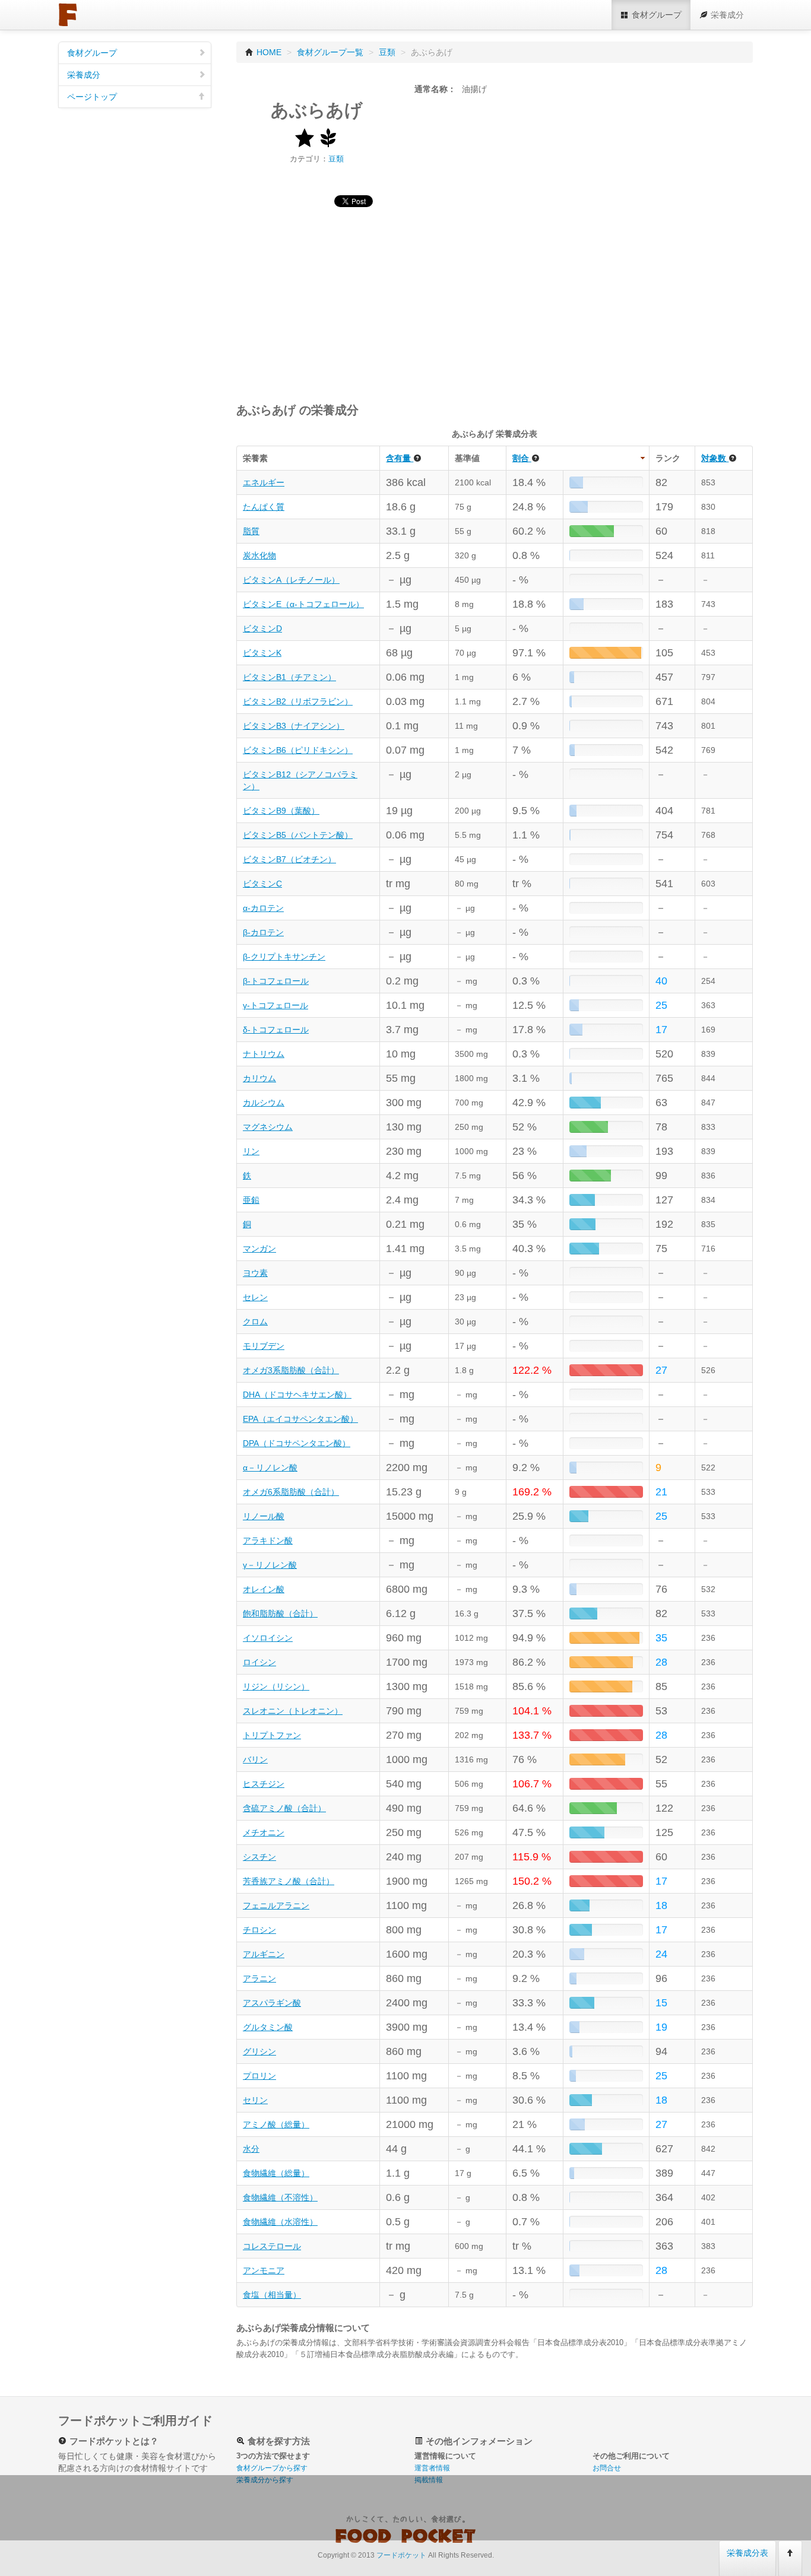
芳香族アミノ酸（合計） (289, 1881)
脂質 (251, 531)
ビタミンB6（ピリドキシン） (298, 750)
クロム (255, 1322)
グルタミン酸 (268, 2027)
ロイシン (259, 1662)
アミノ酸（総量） (276, 2124)
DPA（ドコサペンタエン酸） (297, 1443)
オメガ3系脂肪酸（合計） (291, 1370)
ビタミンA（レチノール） (291, 580)
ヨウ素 (255, 1273)
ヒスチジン (264, 1784)
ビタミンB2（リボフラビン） (298, 701)
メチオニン (264, 1832)
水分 (251, 2149)
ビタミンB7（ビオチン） (289, 859)
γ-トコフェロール (275, 1005)
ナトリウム (264, 1054)
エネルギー (264, 482)
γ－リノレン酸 (270, 1565)
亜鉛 (251, 1200)
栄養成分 (84, 75)
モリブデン (264, 1346)
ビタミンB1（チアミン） (289, 677)
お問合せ (607, 2468)
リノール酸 (264, 1516)
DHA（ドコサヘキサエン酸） (297, 1395)
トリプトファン (272, 1735)
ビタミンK (262, 653)
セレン (255, 1297)
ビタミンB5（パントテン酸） (298, 835)
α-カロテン (263, 908)
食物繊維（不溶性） (280, 2197)
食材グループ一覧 (330, 52)
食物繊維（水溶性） (280, 2222)
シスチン (259, 1857)
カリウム (259, 1078)
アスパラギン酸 (272, 2003)
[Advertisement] (495, 300)
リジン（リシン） (276, 1686)
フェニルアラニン (276, 1905)
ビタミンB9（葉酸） (281, 811)
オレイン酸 (264, 1589)
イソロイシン (268, 1638)
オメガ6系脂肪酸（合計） (291, 1492)
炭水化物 (259, 555)
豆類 (387, 52)
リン (251, 1151)
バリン (255, 1759)
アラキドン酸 (268, 1540)
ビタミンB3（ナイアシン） (294, 726)
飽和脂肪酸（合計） (280, 1613)
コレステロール (272, 2246)
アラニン (259, 1978)
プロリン (259, 2076)
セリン (255, 2100)
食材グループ (92, 53)
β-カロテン (263, 932)
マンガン (259, 1249)
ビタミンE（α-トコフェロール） (303, 604)
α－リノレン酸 (270, 1468)
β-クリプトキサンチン (284, 957)
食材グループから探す (272, 2468)
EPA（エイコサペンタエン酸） (300, 1419)
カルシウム (264, 1103)
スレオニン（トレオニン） (293, 1711)
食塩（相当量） (272, 2295)
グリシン (259, 2051)
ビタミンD (262, 628)
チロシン (259, 1930)
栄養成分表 (747, 2553)
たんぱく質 (264, 507)
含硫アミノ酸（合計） (284, 1808)
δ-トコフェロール (276, 1030)
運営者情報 (432, 2468)
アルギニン (264, 1954)
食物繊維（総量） (276, 2173)
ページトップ (92, 97)
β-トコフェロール (276, 981)
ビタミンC (262, 884)
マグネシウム (268, 1127)
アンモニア (264, 2270)
